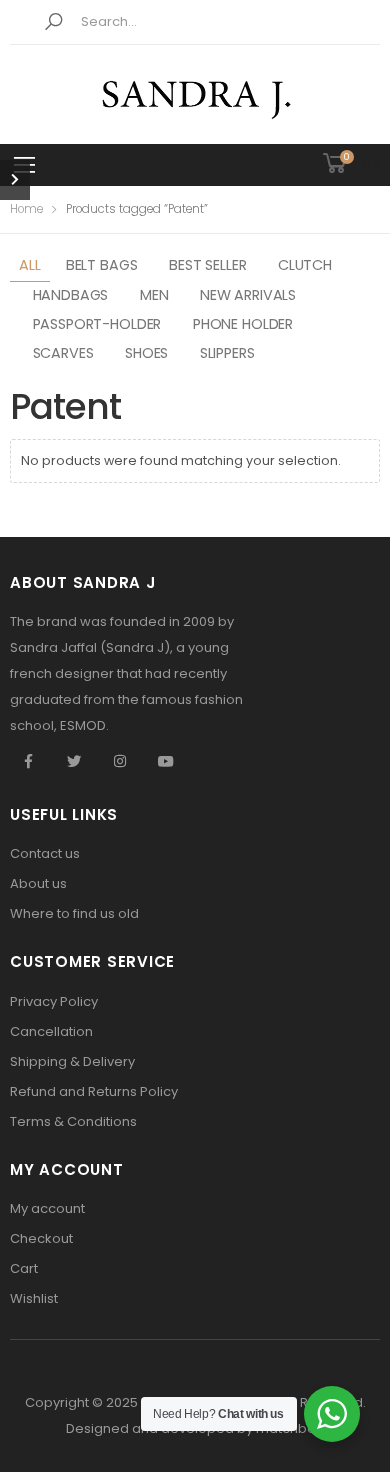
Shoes (146, 353)
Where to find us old (74, 913)
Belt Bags (102, 265)
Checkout (41, 1238)
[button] (54, 22)
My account (47, 1208)
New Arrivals (248, 295)
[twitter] (74, 762)
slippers (227, 353)
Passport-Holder (97, 324)
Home (26, 209)
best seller (207, 265)
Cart (24, 1268)
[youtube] (166, 762)
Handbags (71, 295)
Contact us (45, 853)
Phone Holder (243, 324)
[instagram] (120, 762)
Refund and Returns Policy (94, 1091)
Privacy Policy (54, 1001)
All (30, 265)
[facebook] (28, 762)
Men (154, 295)
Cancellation (51, 1031)
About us (38, 883)
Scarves (63, 353)
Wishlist (34, 1298)
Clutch (305, 265)
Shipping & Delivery (72, 1061)
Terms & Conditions (73, 1121)
